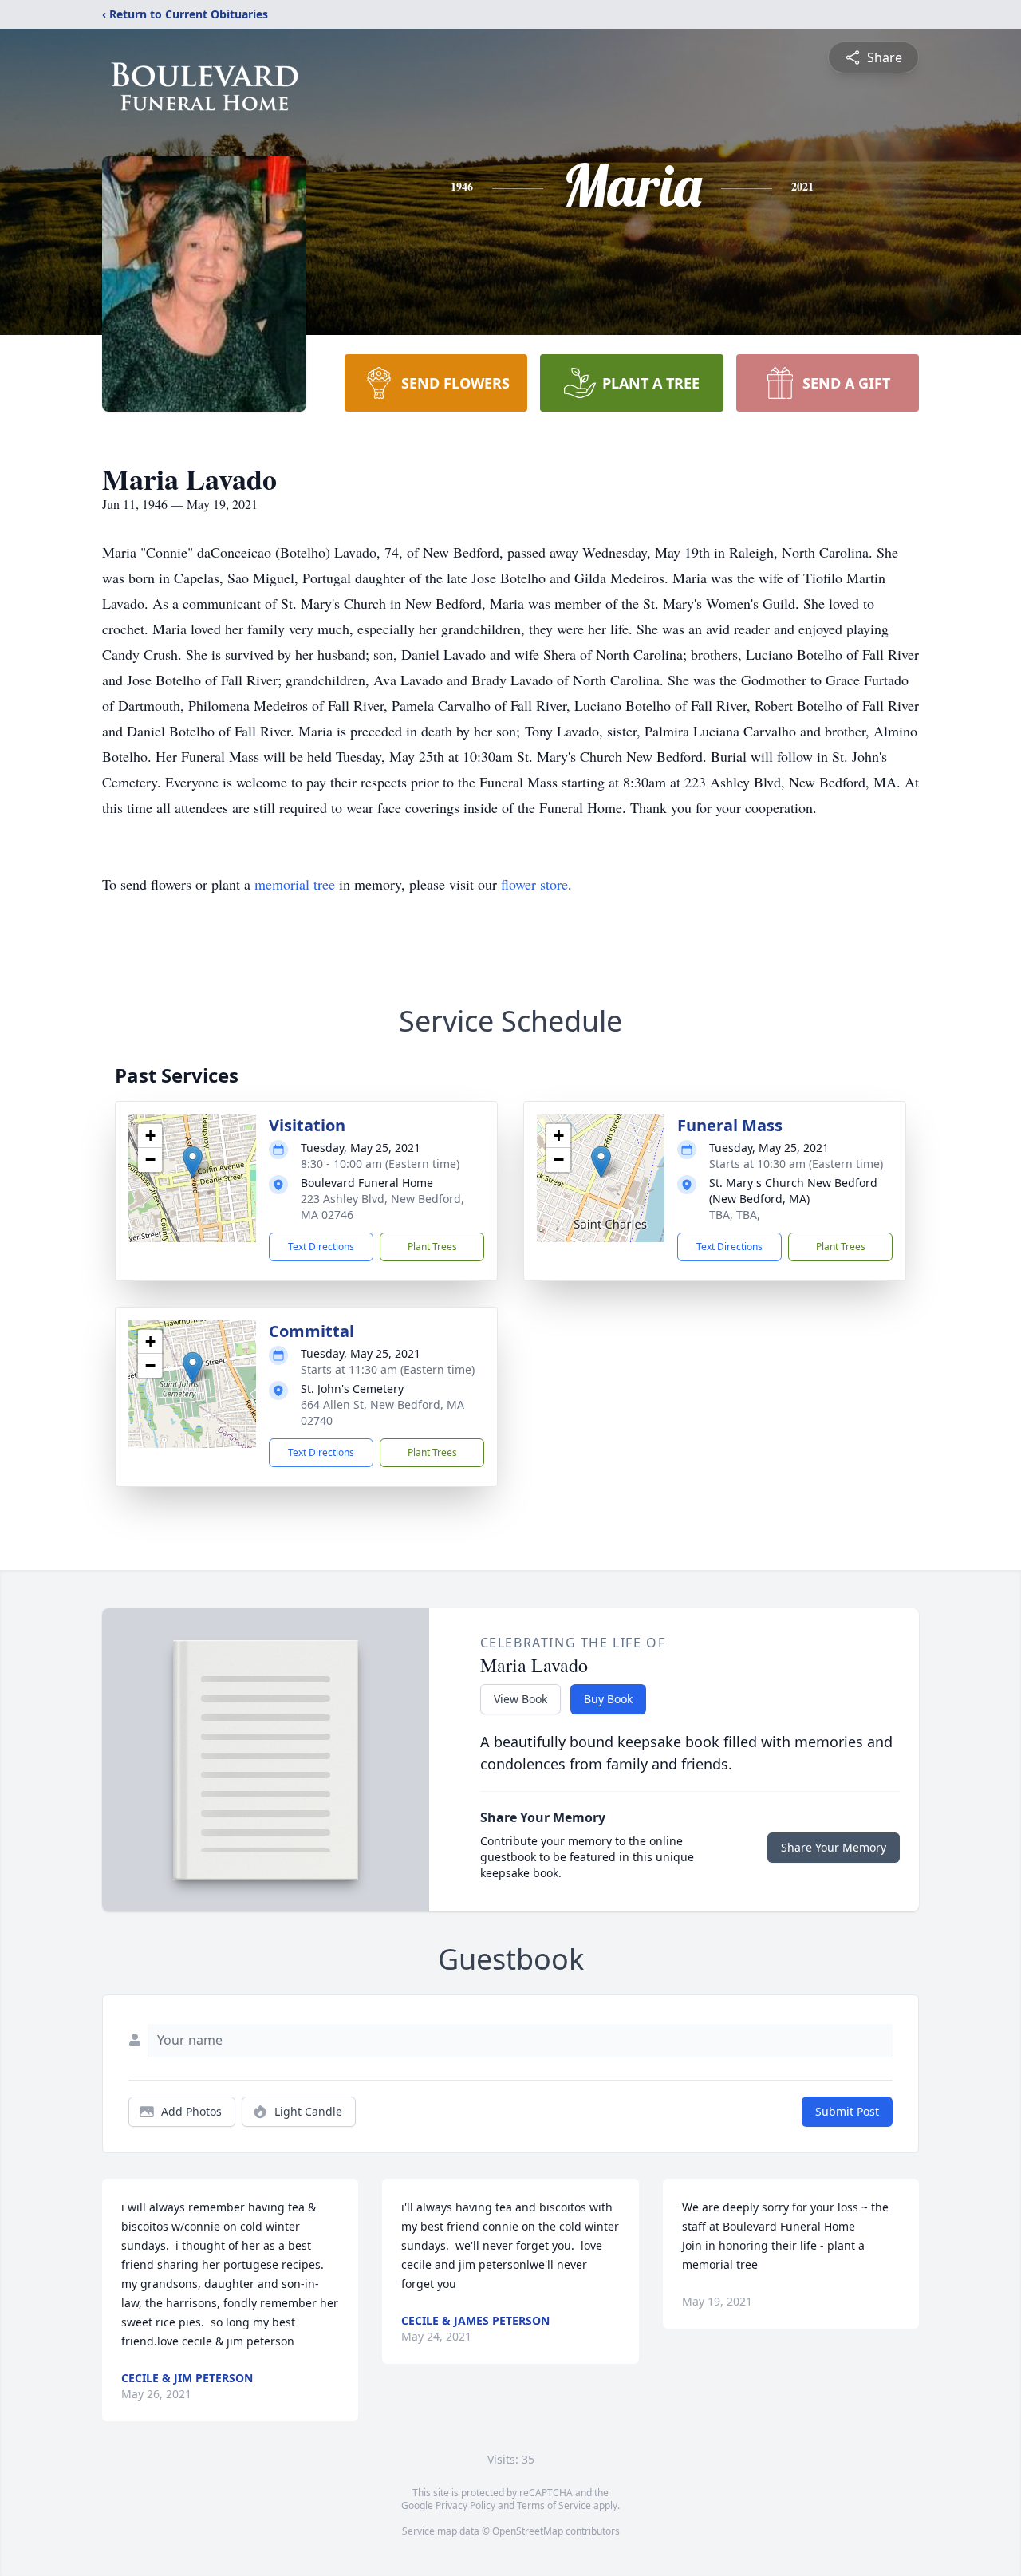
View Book (520, 1699)
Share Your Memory (834, 1847)
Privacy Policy (465, 2505)
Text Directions (321, 1247)
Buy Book (608, 1699)
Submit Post (847, 2111)
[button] (193, 1162)
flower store (534, 884)
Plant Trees (432, 1247)
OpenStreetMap (528, 2531)
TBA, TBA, (735, 1215)
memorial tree (295, 884)
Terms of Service (554, 2505)
